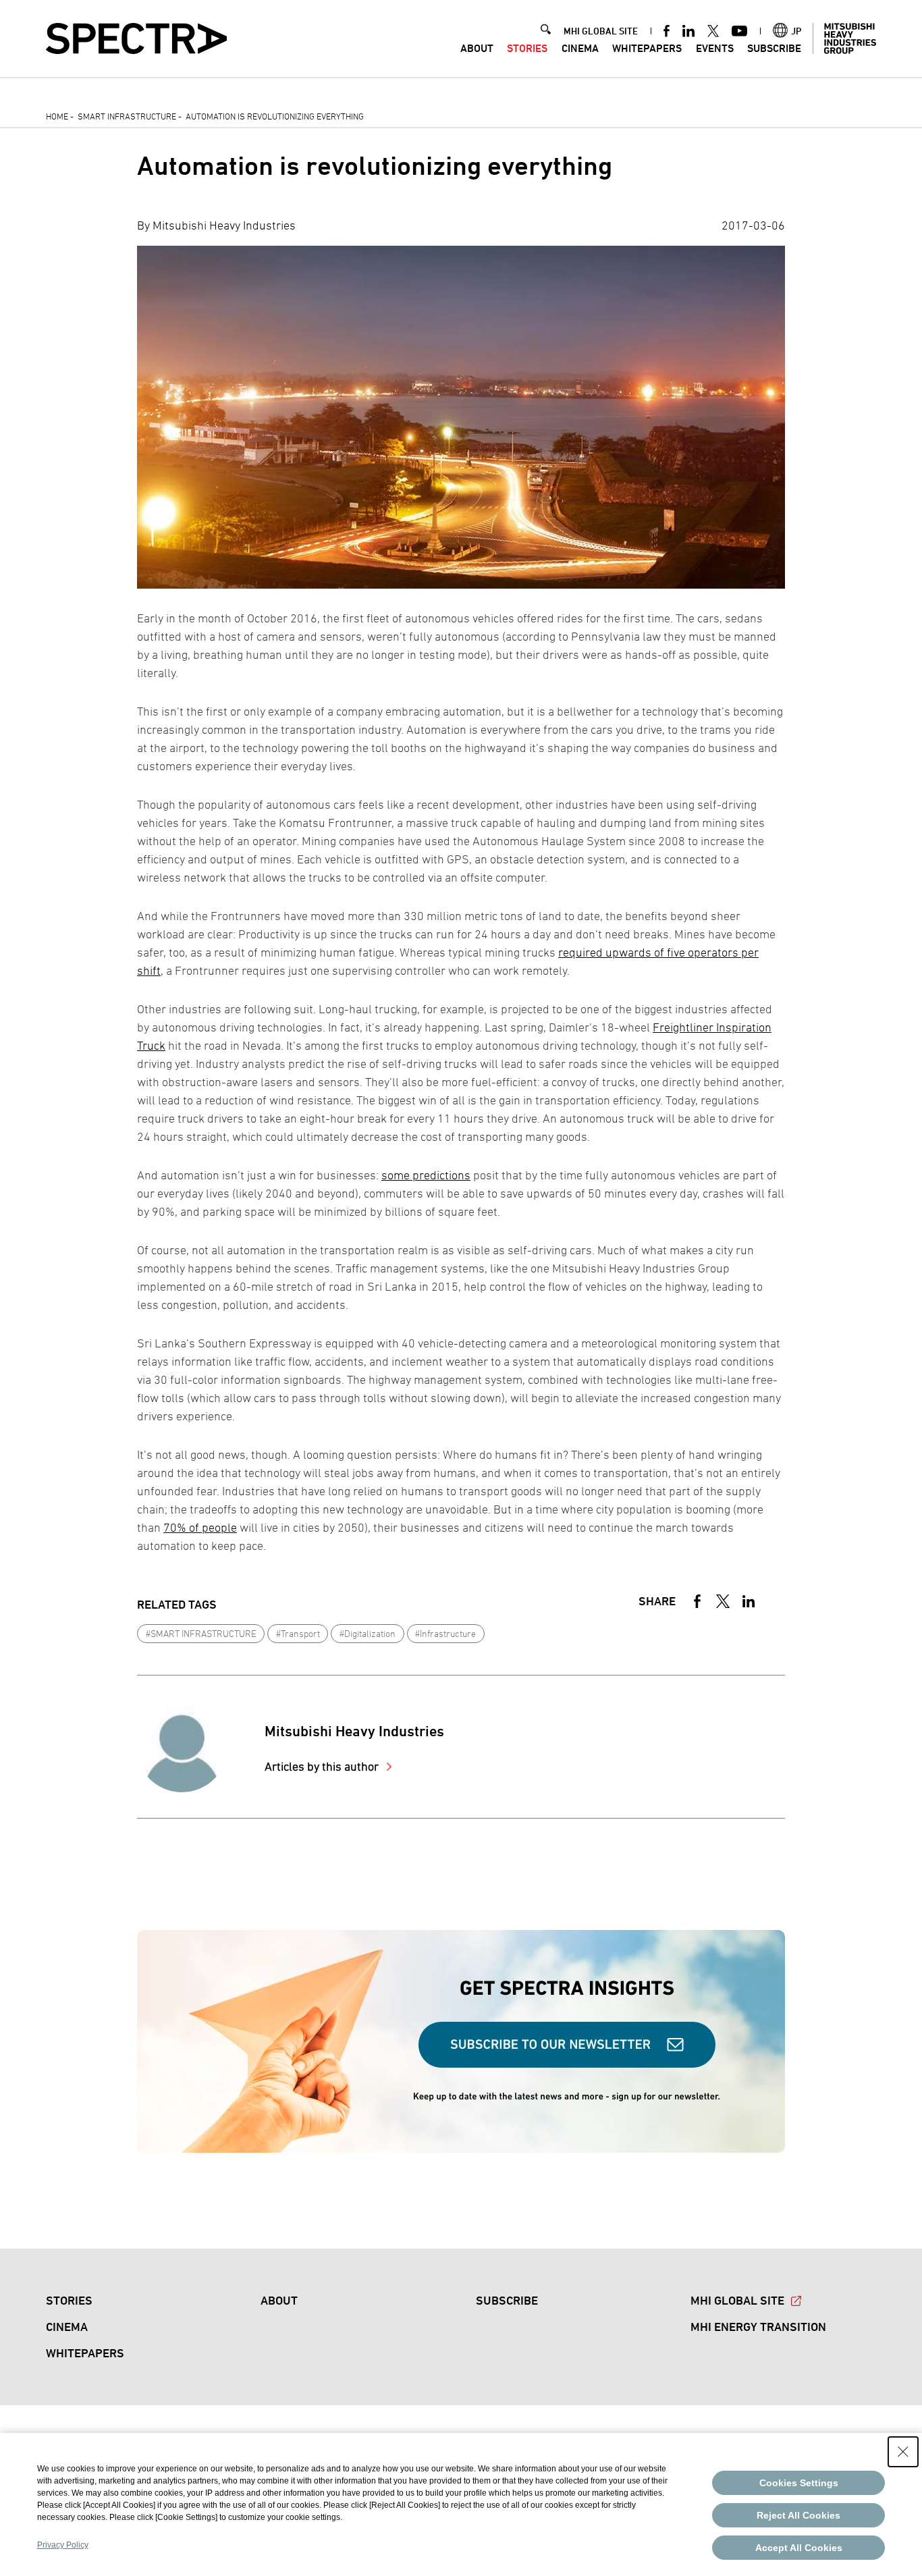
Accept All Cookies (799, 2548)
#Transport (298, 1633)
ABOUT (477, 48)
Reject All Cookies (798, 2515)
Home (57, 116)
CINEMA (580, 48)
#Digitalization (368, 1633)
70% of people (200, 1527)
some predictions (426, 1175)
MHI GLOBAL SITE (601, 31)
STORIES (527, 48)
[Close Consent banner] (903, 2452)
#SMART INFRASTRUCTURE (201, 1633)
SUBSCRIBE (774, 48)
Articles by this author (323, 1766)
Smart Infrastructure (127, 116)
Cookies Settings (799, 2483)
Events (715, 48)
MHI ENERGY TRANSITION (758, 2327)
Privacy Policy (63, 2545)
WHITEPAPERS (647, 48)
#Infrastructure (445, 1633)
